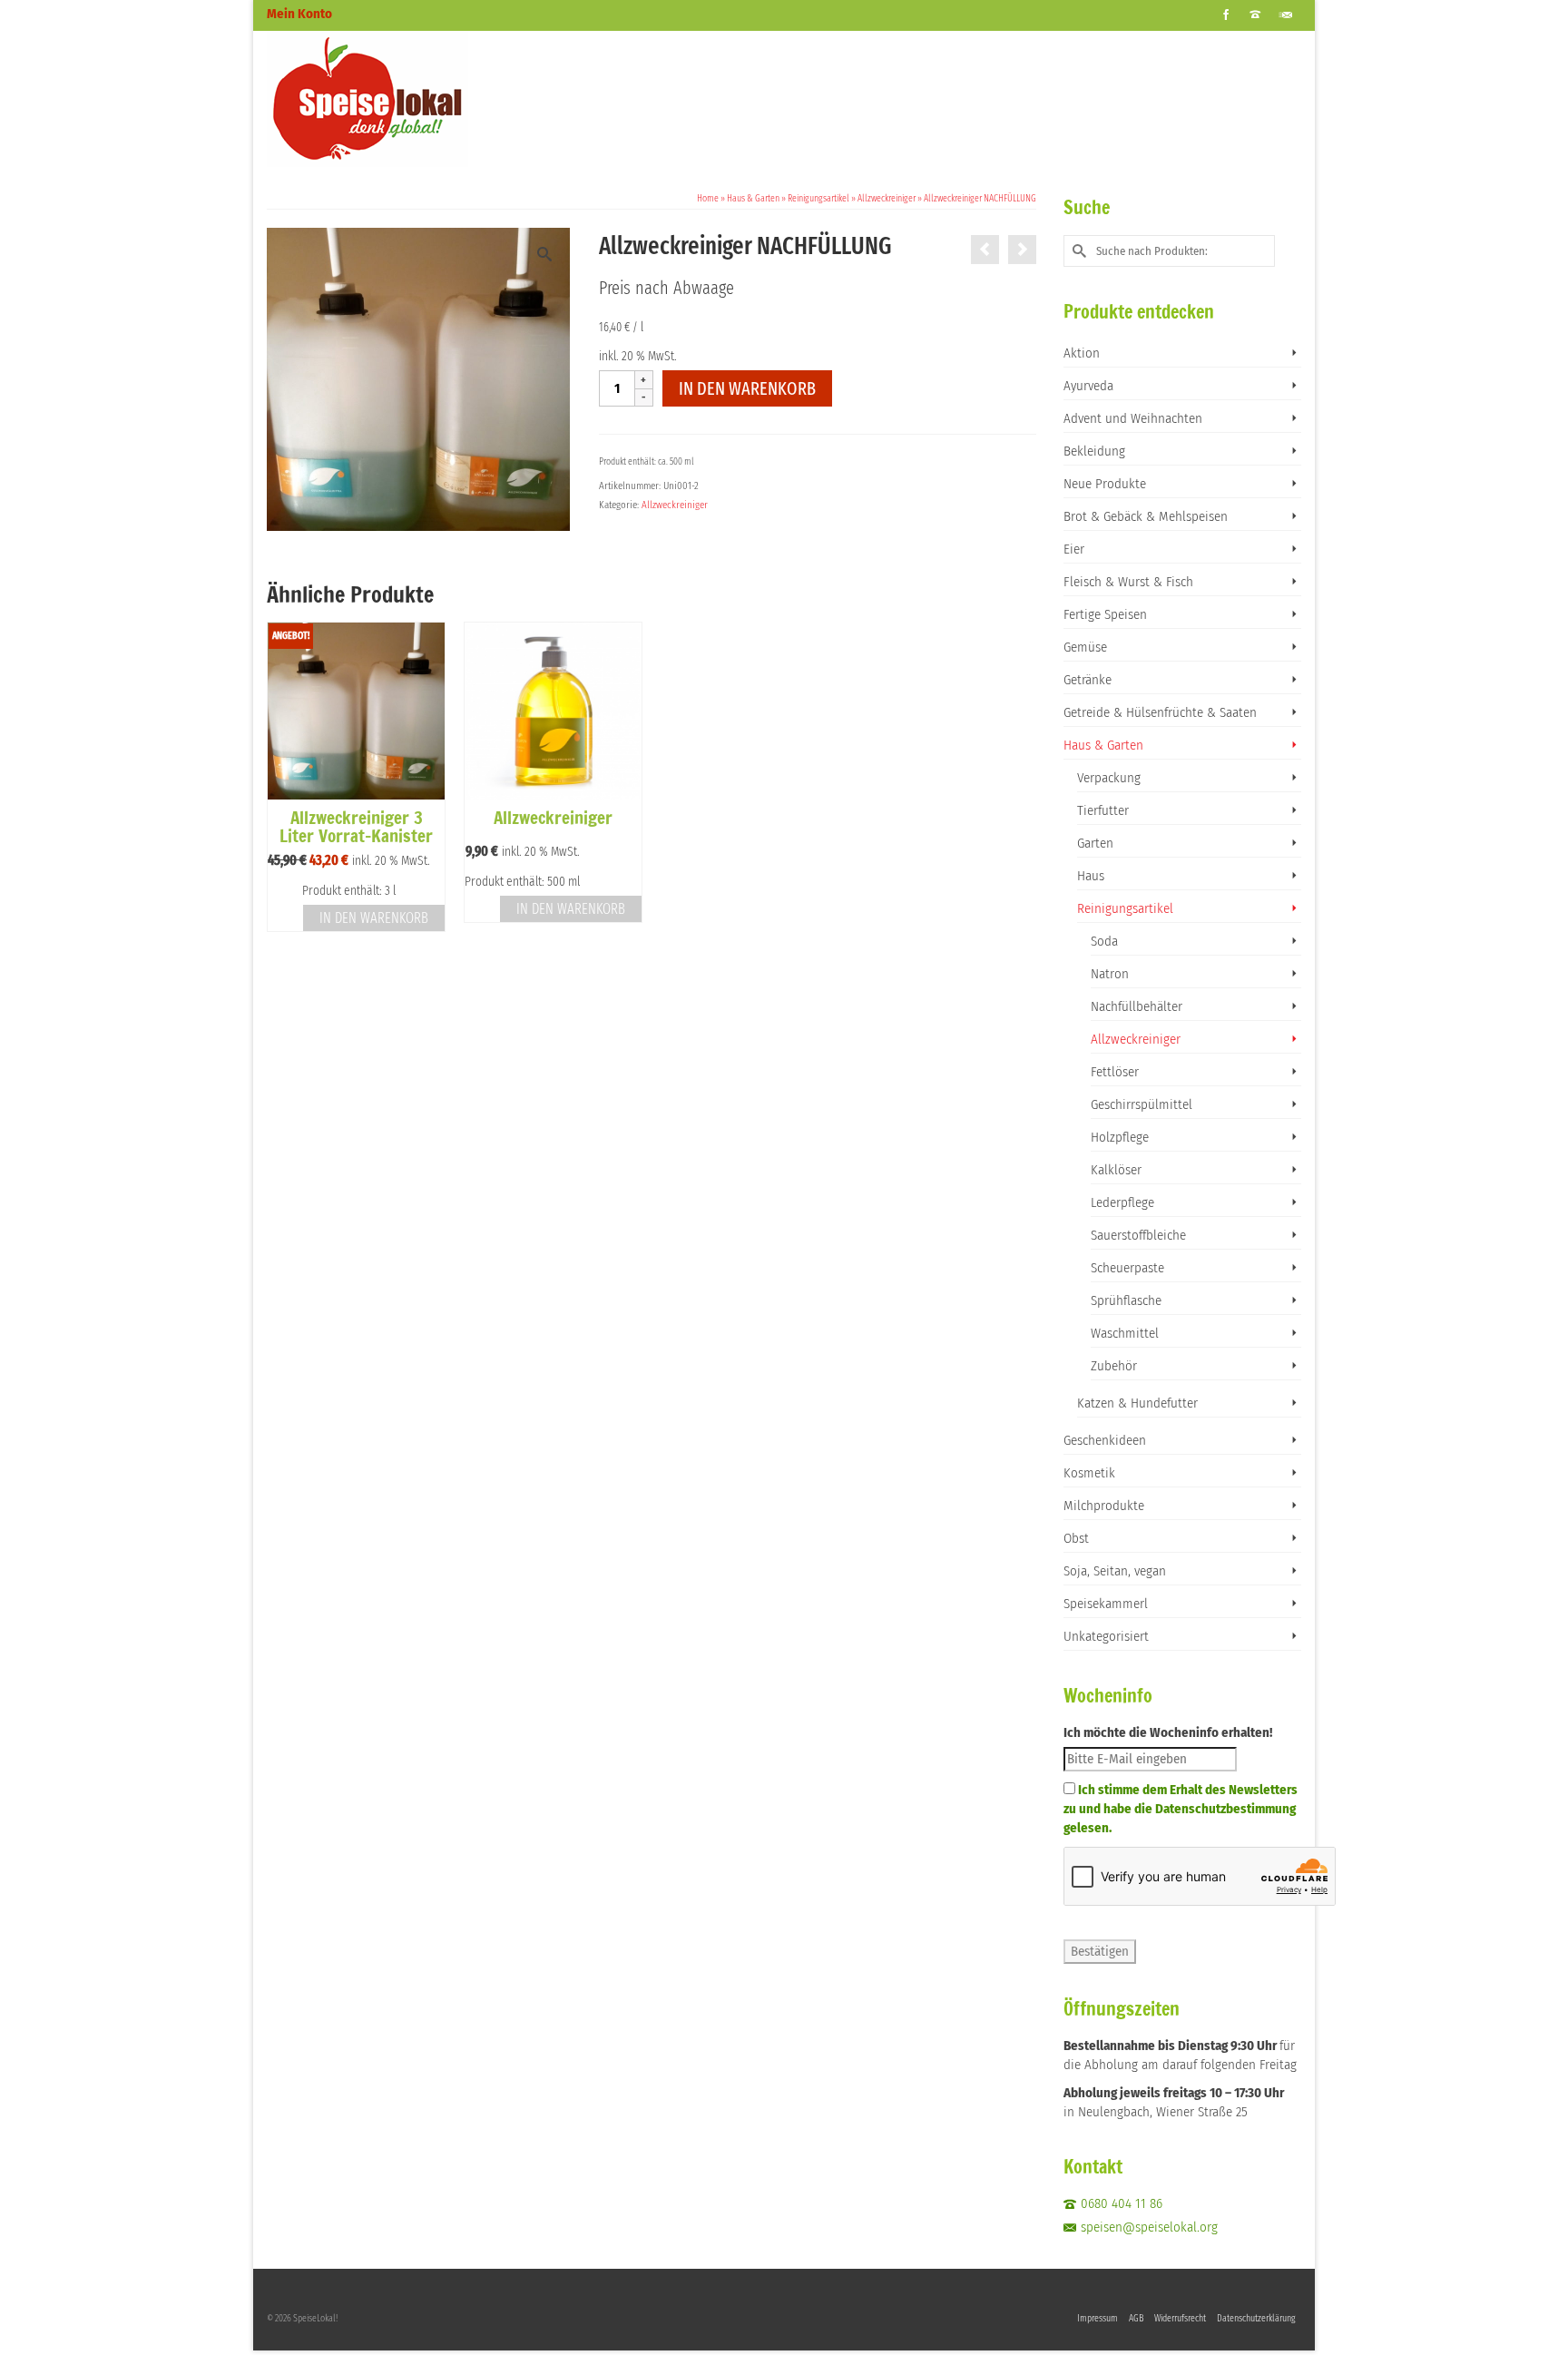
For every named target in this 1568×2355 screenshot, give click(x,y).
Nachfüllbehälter (1137, 1006)
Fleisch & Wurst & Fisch (1128, 582)
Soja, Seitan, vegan (1115, 1571)
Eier (1074, 549)
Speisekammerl (1106, 1604)
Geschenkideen (1105, 1440)
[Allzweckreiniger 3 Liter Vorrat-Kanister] (985, 250)
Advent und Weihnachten (1133, 418)
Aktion (1082, 353)
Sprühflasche (1126, 1300)
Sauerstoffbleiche (1138, 1235)
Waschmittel (1125, 1333)
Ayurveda (1088, 386)
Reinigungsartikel (1125, 908)
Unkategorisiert (1106, 1636)
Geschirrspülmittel (1142, 1104)
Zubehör (1114, 1366)
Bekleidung (1094, 451)
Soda (1104, 941)
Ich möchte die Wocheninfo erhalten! (1168, 1732)
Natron (1110, 974)
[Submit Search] (1077, 251)
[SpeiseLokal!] (430, 99)
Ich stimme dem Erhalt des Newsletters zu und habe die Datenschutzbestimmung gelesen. (1181, 1809)
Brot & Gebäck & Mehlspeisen (1146, 516)
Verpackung (1109, 778)
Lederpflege (1122, 1202)
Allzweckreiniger (675, 505)
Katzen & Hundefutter (1137, 1403)
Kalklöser (1116, 1170)
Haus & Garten (1103, 745)
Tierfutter (1103, 810)
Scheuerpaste (1127, 1268)
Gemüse (1085, 647)
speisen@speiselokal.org (1149, 2227)
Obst (1076, 1538)
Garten (1095, 843)
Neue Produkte (1105, 484)
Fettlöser (1115, 1072)
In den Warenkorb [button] (374, 918)
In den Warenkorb (747, 388)
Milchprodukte (1104, 1506)
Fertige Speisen (1105, 614)
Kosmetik (1089, 1473)
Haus (1091, 876)
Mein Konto (299, 14)
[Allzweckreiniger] (1022, 250)
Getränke (1088, 680)
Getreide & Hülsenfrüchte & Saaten (1160, 712)
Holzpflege (1120, 1137)
